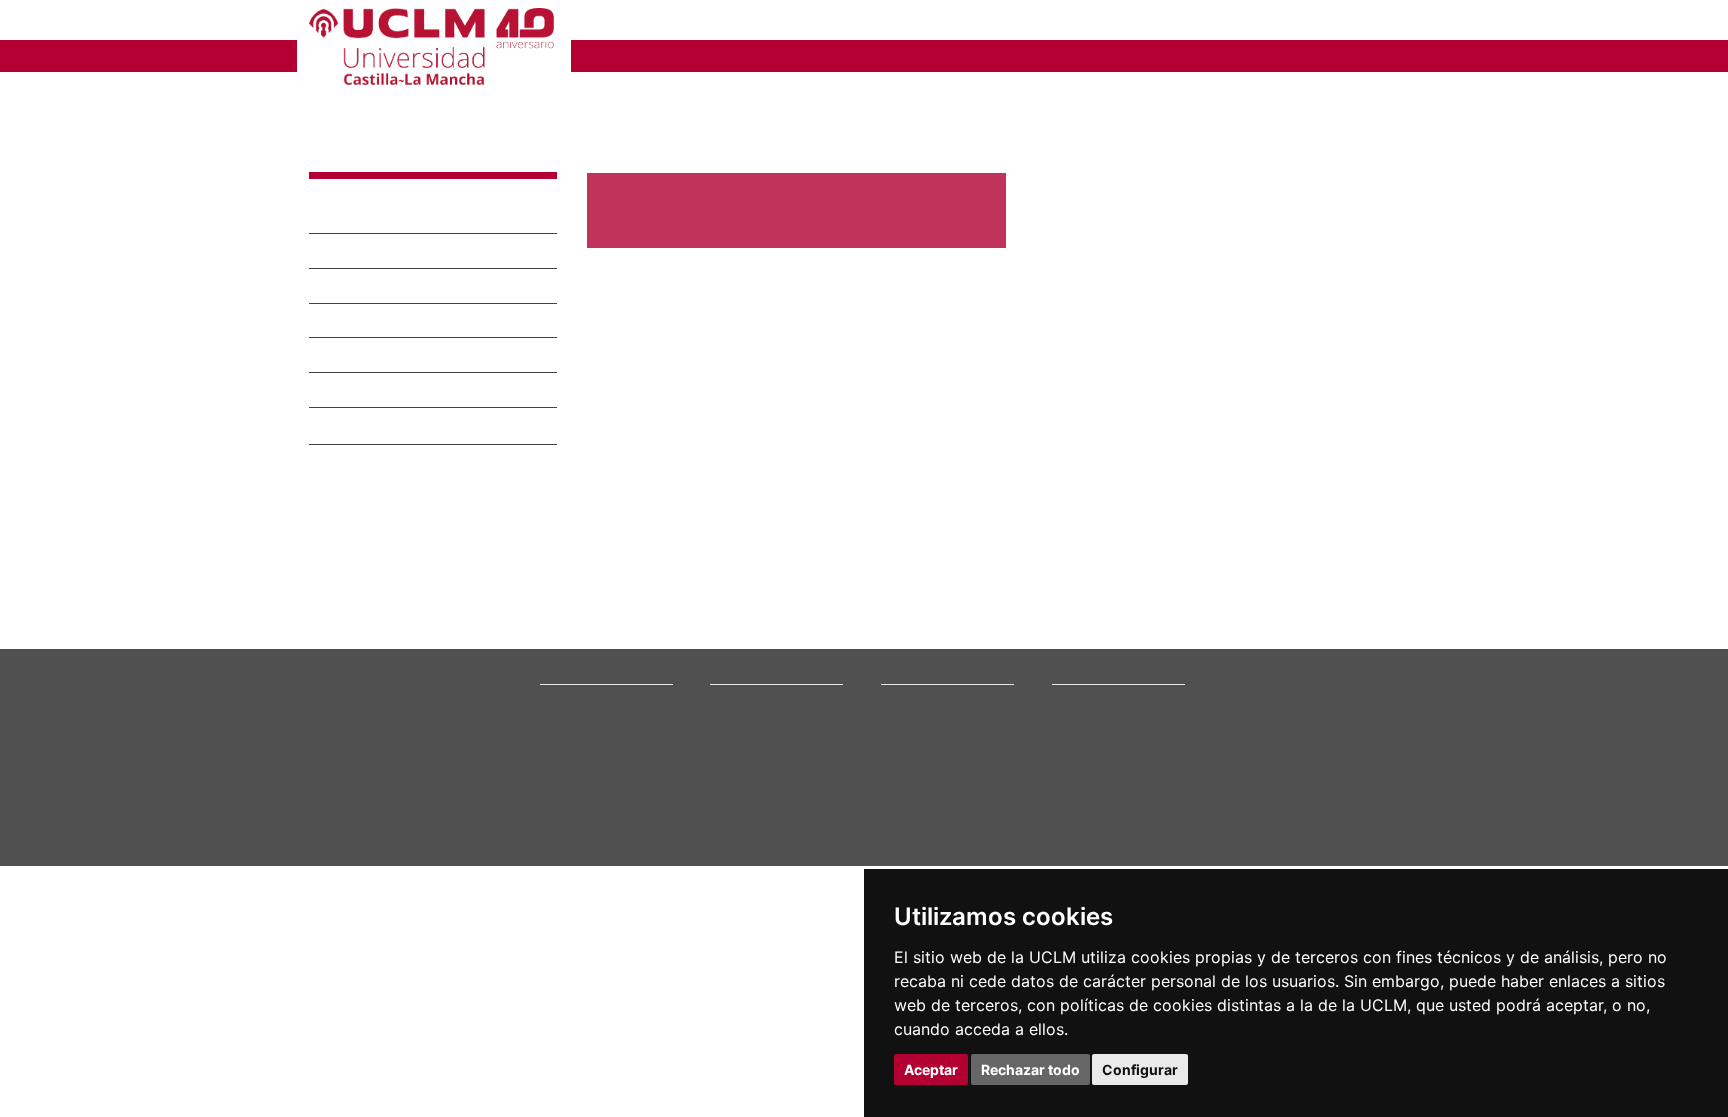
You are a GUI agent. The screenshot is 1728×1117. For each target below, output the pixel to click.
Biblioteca (1080, 730)
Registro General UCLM (1118, 818)
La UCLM (352, 137)
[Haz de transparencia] (1267, 734)
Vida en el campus (762, 767)
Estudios (739, 706)
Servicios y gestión (389, 373)
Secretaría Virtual (1101, 755)
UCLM (609, 54)
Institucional (361, 199)
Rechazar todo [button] (1030, 1069)
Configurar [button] (1140, 1069)
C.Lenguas (909, 793)
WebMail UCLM (1094, 843)
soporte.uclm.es (377, 802)
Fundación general (593, 818)
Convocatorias (358, 497)
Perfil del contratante (1113, 805)
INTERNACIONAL (1128, 54)
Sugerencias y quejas (1111, 780)
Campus (343, 234)
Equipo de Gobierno (391, 269)
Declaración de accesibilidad (385, 945)
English (1276, 22)
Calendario (740, 793)
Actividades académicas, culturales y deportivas (770, 554)
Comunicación (369, 338)
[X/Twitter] (1281, 837)
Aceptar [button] (931, 1069)
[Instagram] (1227, 837)
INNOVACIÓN (983, 54)
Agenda (341, 445)
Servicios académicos (771, 805)
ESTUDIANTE (828, 22)
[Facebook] (1303, 837)
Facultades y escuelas (942, 730)
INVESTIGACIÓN (839, 54)
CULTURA (1262, 54)
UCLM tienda (1088, 856)
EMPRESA (950, 22)
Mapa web (501, 945)
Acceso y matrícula (763, 742)
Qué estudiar (747, 730)
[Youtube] (1369, 837)
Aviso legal (337, 929)
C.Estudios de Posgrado (946, 780)
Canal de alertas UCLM (1115, 793)
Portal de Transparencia (608, 793)
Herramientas (1377, 22)
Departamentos (925, 742)
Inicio (602, 94)
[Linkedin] (1343, 837)
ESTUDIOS (704, 54)
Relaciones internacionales (616, 730)
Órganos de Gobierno (398, 303)
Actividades (348, 471)
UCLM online (746, 755)
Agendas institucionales (693, 644)
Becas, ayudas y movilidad (783, 780)
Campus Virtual (1095, 742)
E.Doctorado (916, 767)
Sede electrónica (1100, 767)
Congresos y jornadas (688, 577)
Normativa (352, 410)
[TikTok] (1255, 837)
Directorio (1081, 831)
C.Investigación (923, 755)
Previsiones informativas (696, 621)
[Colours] (1357, 734)
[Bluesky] (1326, 837)
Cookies (399, 929)
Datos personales (479, 929)
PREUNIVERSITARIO (666, 22)
